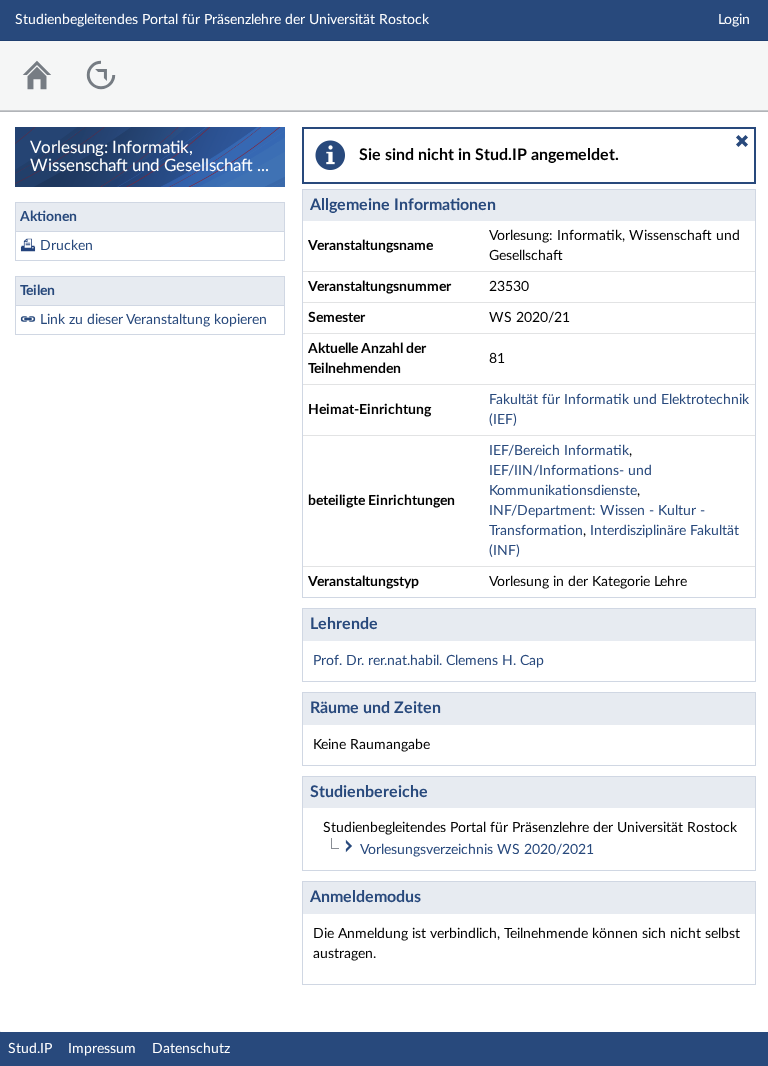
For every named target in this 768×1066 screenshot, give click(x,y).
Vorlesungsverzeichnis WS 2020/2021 (477, 850)
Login (734, 20)
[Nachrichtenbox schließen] (742, 141)
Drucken (66, 246)
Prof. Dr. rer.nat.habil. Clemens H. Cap (428, 661)
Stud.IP (30, 1049)
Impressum (102, 1049)
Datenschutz (191, 1049)
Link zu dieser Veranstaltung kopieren (153, 320)
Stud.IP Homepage (691, 70)
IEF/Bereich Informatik (559, 451)
